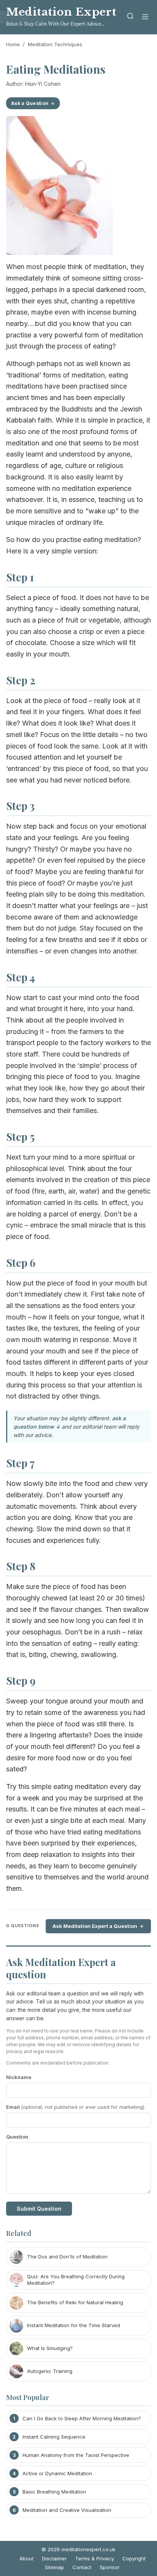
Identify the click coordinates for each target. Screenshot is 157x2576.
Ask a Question (30, 103)
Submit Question (39, 2209)
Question (17, 2137)
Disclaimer (54, 2558)
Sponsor (110, 2567)
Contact (82, 2567)
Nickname (19, 2077)
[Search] (130, 17)
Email (75, 2107)
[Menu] (145, 17)
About (26, 2558)
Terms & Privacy (95, 2558)
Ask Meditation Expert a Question (95, 1926)
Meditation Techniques (55, 44)
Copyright (134, 2558)
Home (13, 44)
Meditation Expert (61, 12)
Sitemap (54, 2567)
